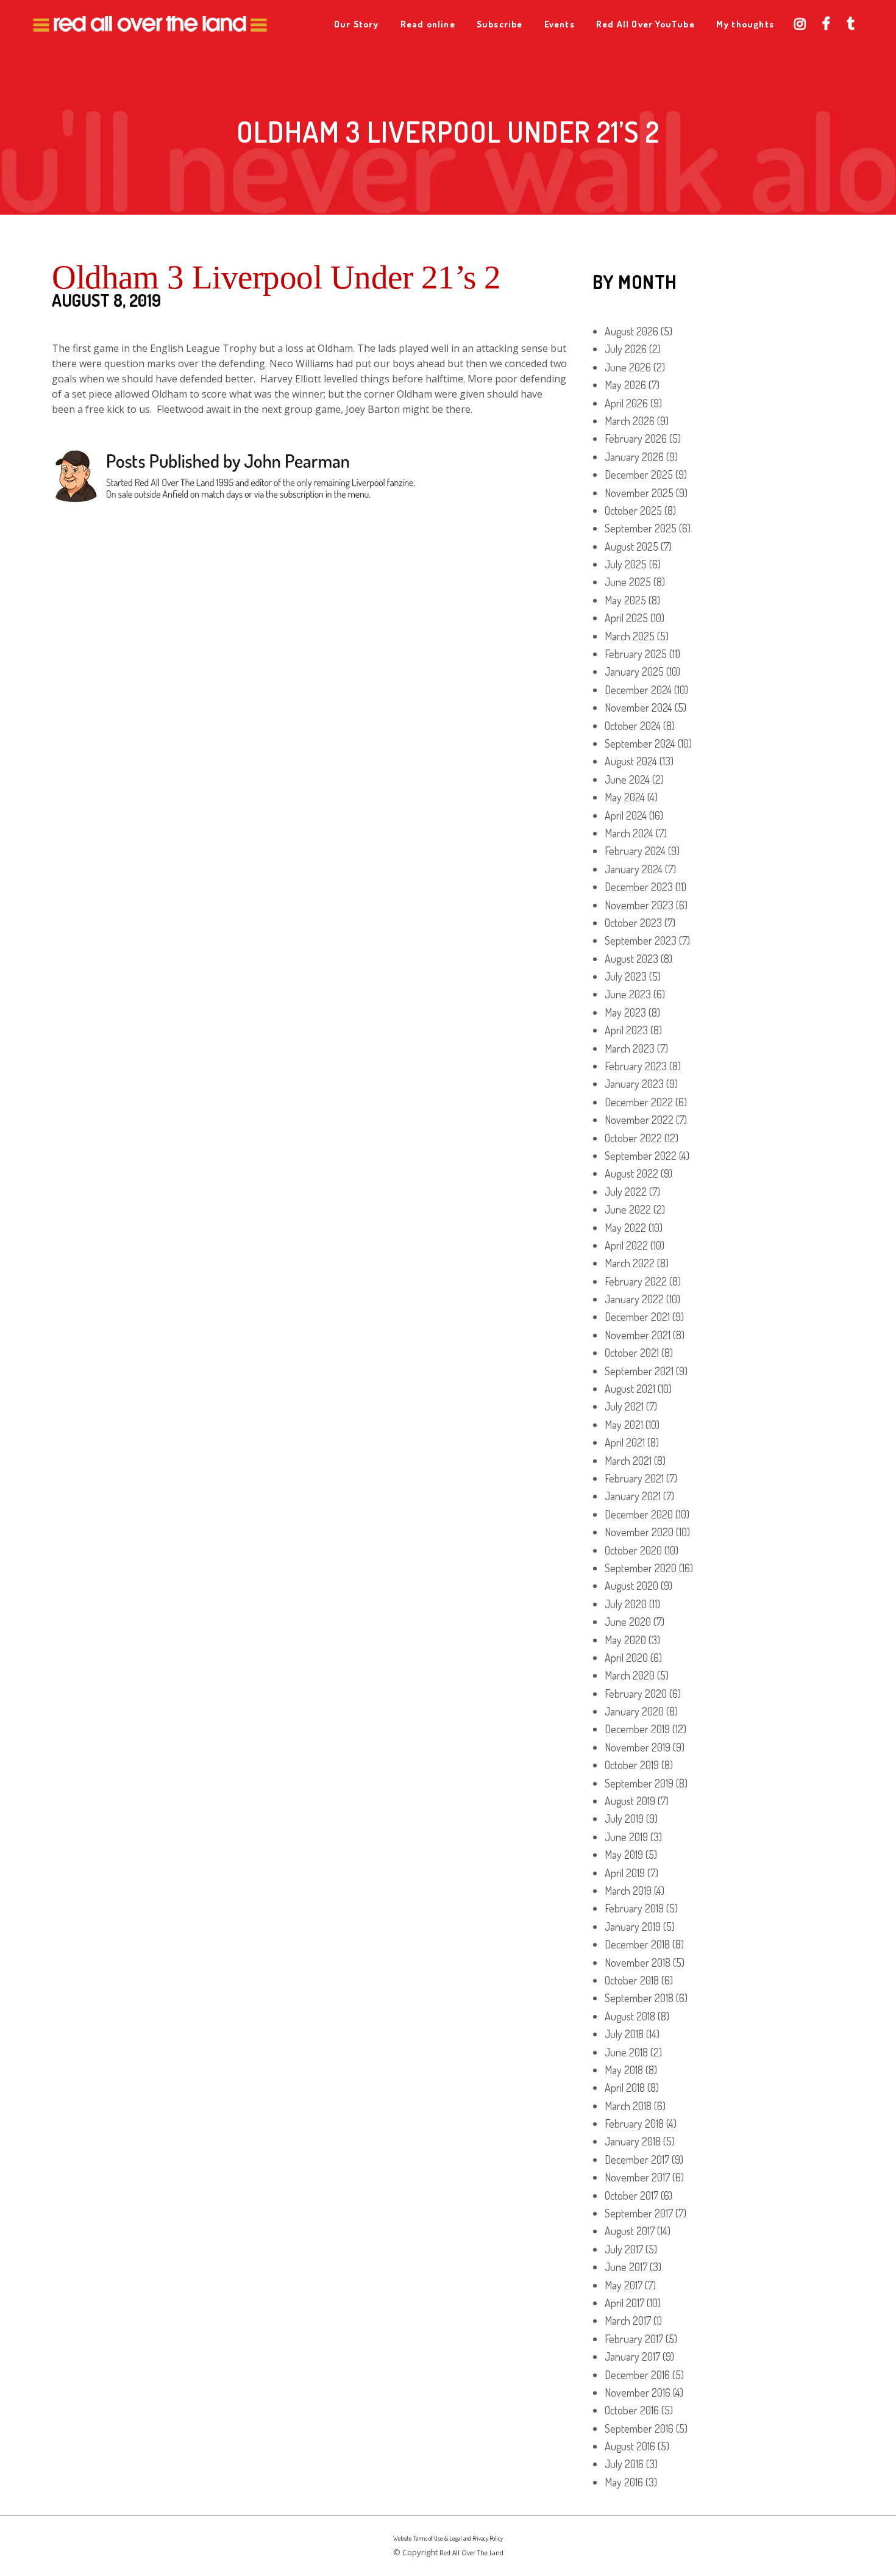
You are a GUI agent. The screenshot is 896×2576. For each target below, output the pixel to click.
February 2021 (634, 1478)
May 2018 (624, 2070)
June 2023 (628, 994)
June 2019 (626, 1837)
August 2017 (630, 2231)
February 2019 (634, 1908)
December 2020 (639, 1514)
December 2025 (639, 474)
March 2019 (628, 1891)
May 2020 (625, 1640)
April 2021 (625, 1442)
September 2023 (641, 940)
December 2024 (638, 690)
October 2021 (632, 1353)
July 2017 (624, 2249)
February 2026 (636, 438)
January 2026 (634, 457)
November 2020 (639, 1532)
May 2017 (624, 2285)
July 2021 (624, 1406)
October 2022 (633, 1138)
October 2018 (632, 1980)
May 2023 (625, 1012)
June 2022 (628, 1209)
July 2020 (626, 1604)
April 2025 (626, 618)
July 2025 (626, 564)
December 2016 (637, 2375)
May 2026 (625, 385)
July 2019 (624, 1819)
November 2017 (637, 2177)
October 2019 (632, 1765)
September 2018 (639, 1998)
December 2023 (639, 887)
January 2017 (632, 2356)
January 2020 (634, 1711)
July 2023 (626, 976)
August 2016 (630, 2446)
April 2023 (626, 1030)
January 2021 (633, 1496)
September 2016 (639, 2428)
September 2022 (641, 1156)
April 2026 (626, 403)
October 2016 (632, 2410)
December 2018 (637, 1944)
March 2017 (628, 2320)
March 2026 (630, 421)
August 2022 (631, 1173)
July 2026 (626, 349)
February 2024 (635, 851)
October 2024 (633, 726)
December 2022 (639, 1102)
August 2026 (631, 331)
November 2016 (638, 2392)
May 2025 (625, 600)
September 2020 (641, 1568)
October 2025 (633, 510)
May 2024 (625, 797)
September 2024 (640, 743)
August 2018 (630, 2016)
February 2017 (634, 2339)
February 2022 (636, 1281)
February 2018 (634, 2123)
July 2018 (624, 2034)
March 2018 (628, 2106)
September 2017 (639, 2213)
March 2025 (630, 636)
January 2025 (634, 671)
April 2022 (626, 1245)
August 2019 (630, 1801)
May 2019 (624, 1855)
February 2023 (636, 1066)
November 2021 (638, 1335)
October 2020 (633, 1550)
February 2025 (636, 654)
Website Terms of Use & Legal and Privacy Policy (448, 2538)
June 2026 (628, 367)
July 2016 (624, 2464)
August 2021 (630, 1389)
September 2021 (639, 1371)
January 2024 (634, 869)
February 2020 (636, 1694)
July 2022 (626, 1192)
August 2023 (631, 959)
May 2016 (624, 2482)
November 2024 (638, 707)
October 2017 (631, 2195)
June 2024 (627, 779)
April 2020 (626, 1658)
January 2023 (634, 1084)
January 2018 (633, 2141)
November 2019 (638, 1747)
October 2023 (633, 923)
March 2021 (628, 1461)
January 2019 (633, 1927)
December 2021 (637, 1317)
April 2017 (624, 2303)
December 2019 (637, 1729)
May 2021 (624, 1425)
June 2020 (628, 1622)
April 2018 (625, 2088)
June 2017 (626, 2267)
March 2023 (630, 1048)
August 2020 (631, 1586)
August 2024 (631, 761)
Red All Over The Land (471, 2553)
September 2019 (639, 1783)
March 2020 (630, 1675)
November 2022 (639, 1120)
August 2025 (631, 546)
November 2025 (639, 493)
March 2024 (629, 833)
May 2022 (625, 1228)
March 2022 (630, 1263)
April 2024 (626, 815)
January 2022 (634, 1299)
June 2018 (626, 2052)
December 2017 (637, 2159)
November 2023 (639, 905)
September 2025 (641, 528)
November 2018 (638, 1962)
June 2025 (628, 582)
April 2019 (625, 1873)
